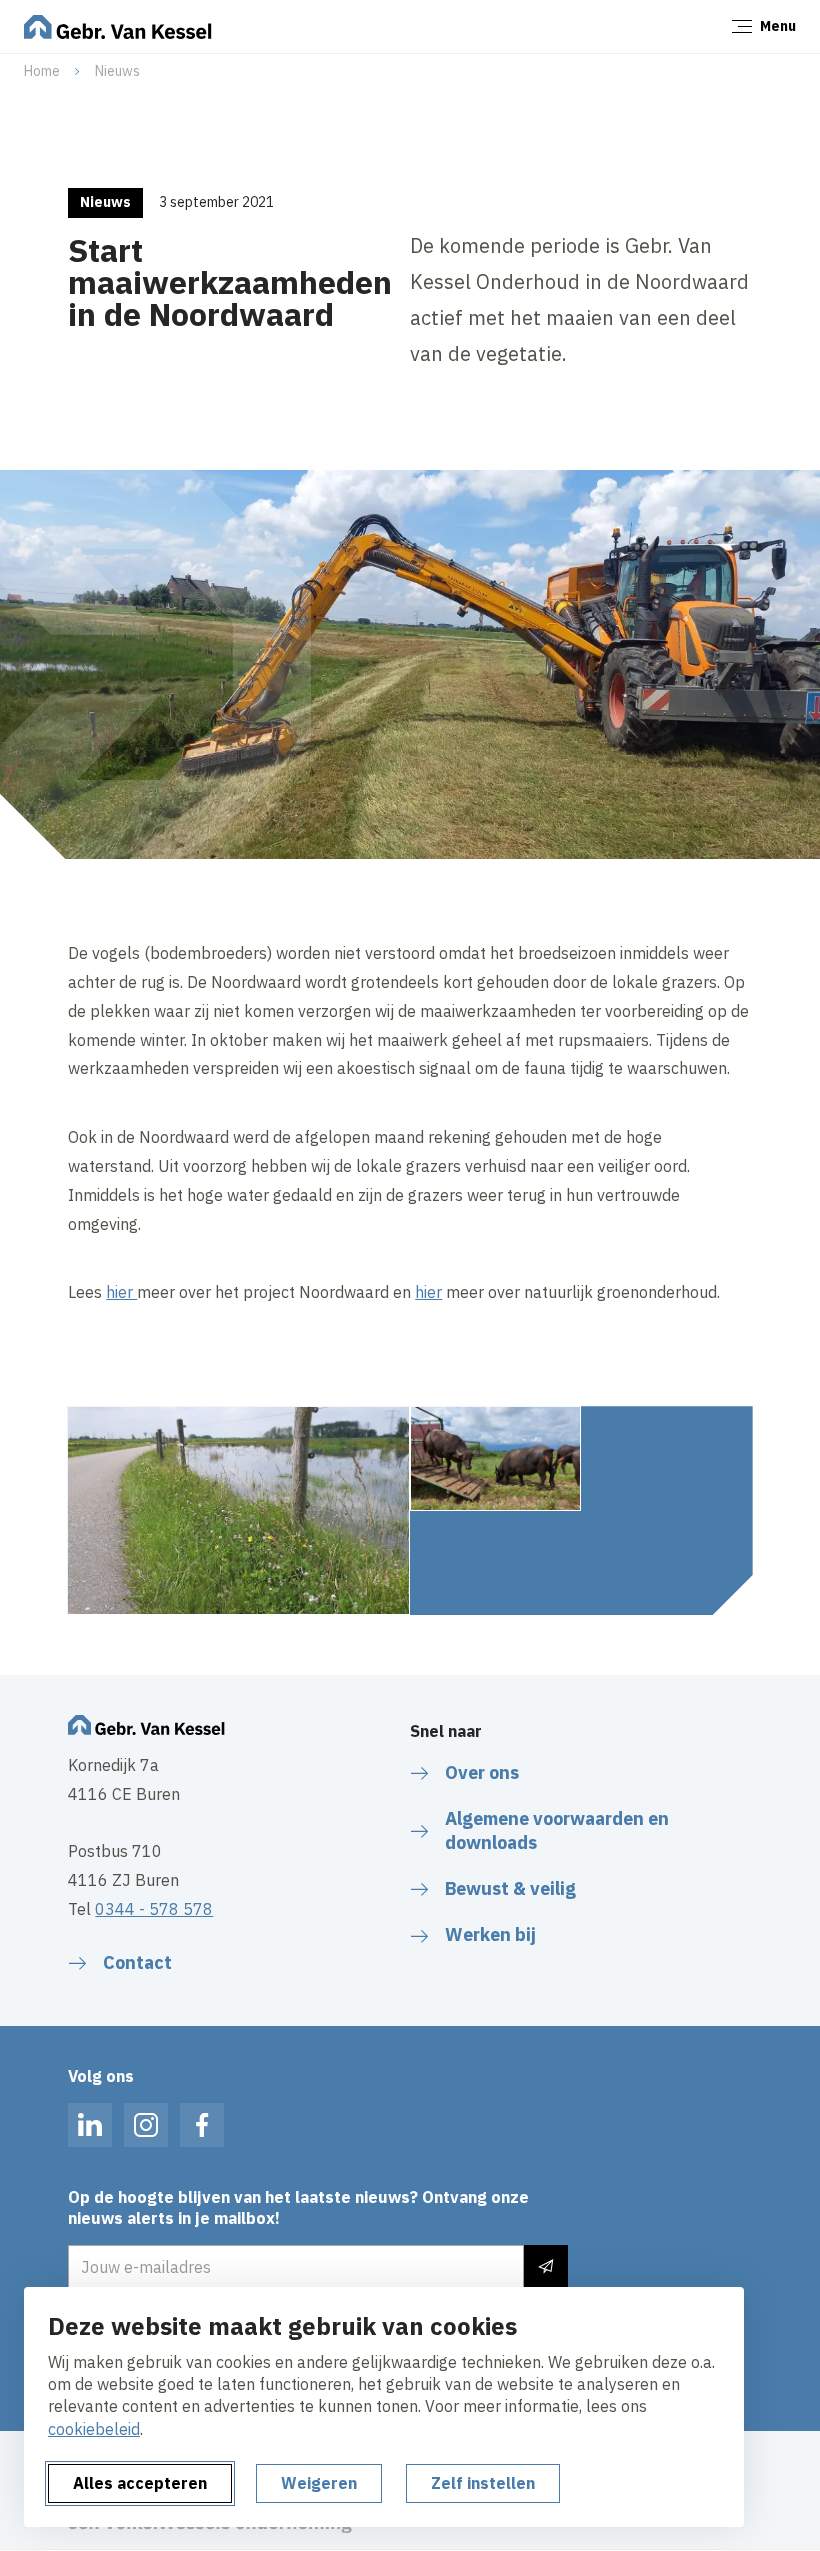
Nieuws (117, 71)
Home (42, 71)
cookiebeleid (94, 2429)
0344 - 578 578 (154, 1909)
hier (121, 1292)
